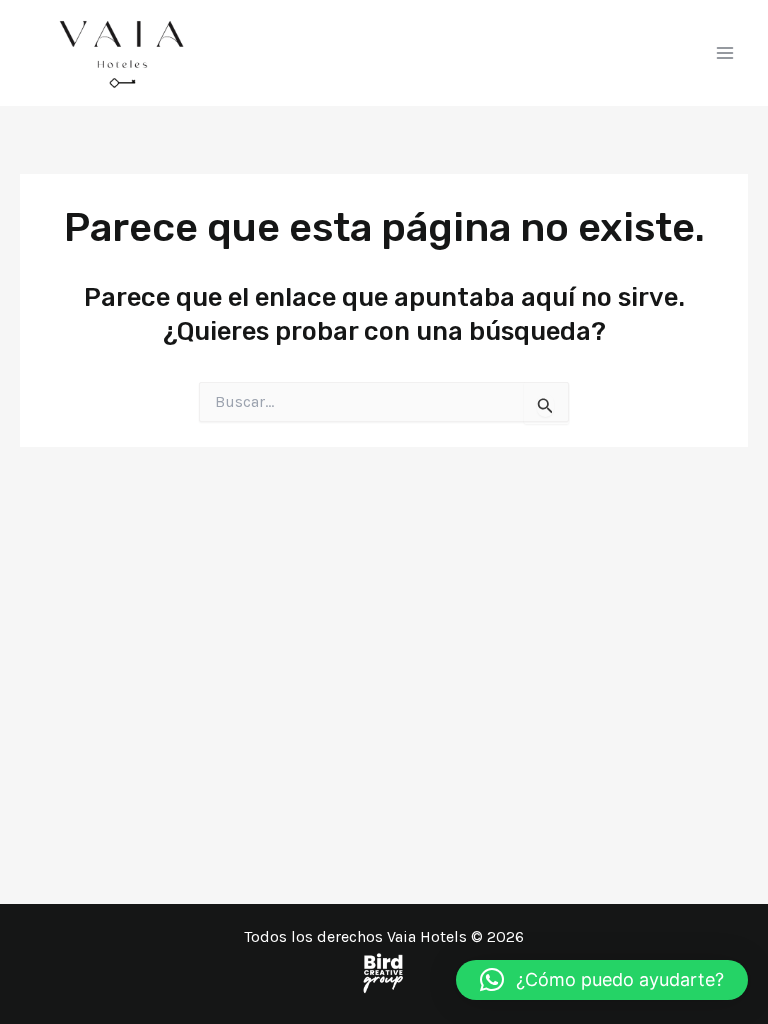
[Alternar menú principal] (726, 53)
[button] (602, 980)
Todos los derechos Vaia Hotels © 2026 (384, 936)
